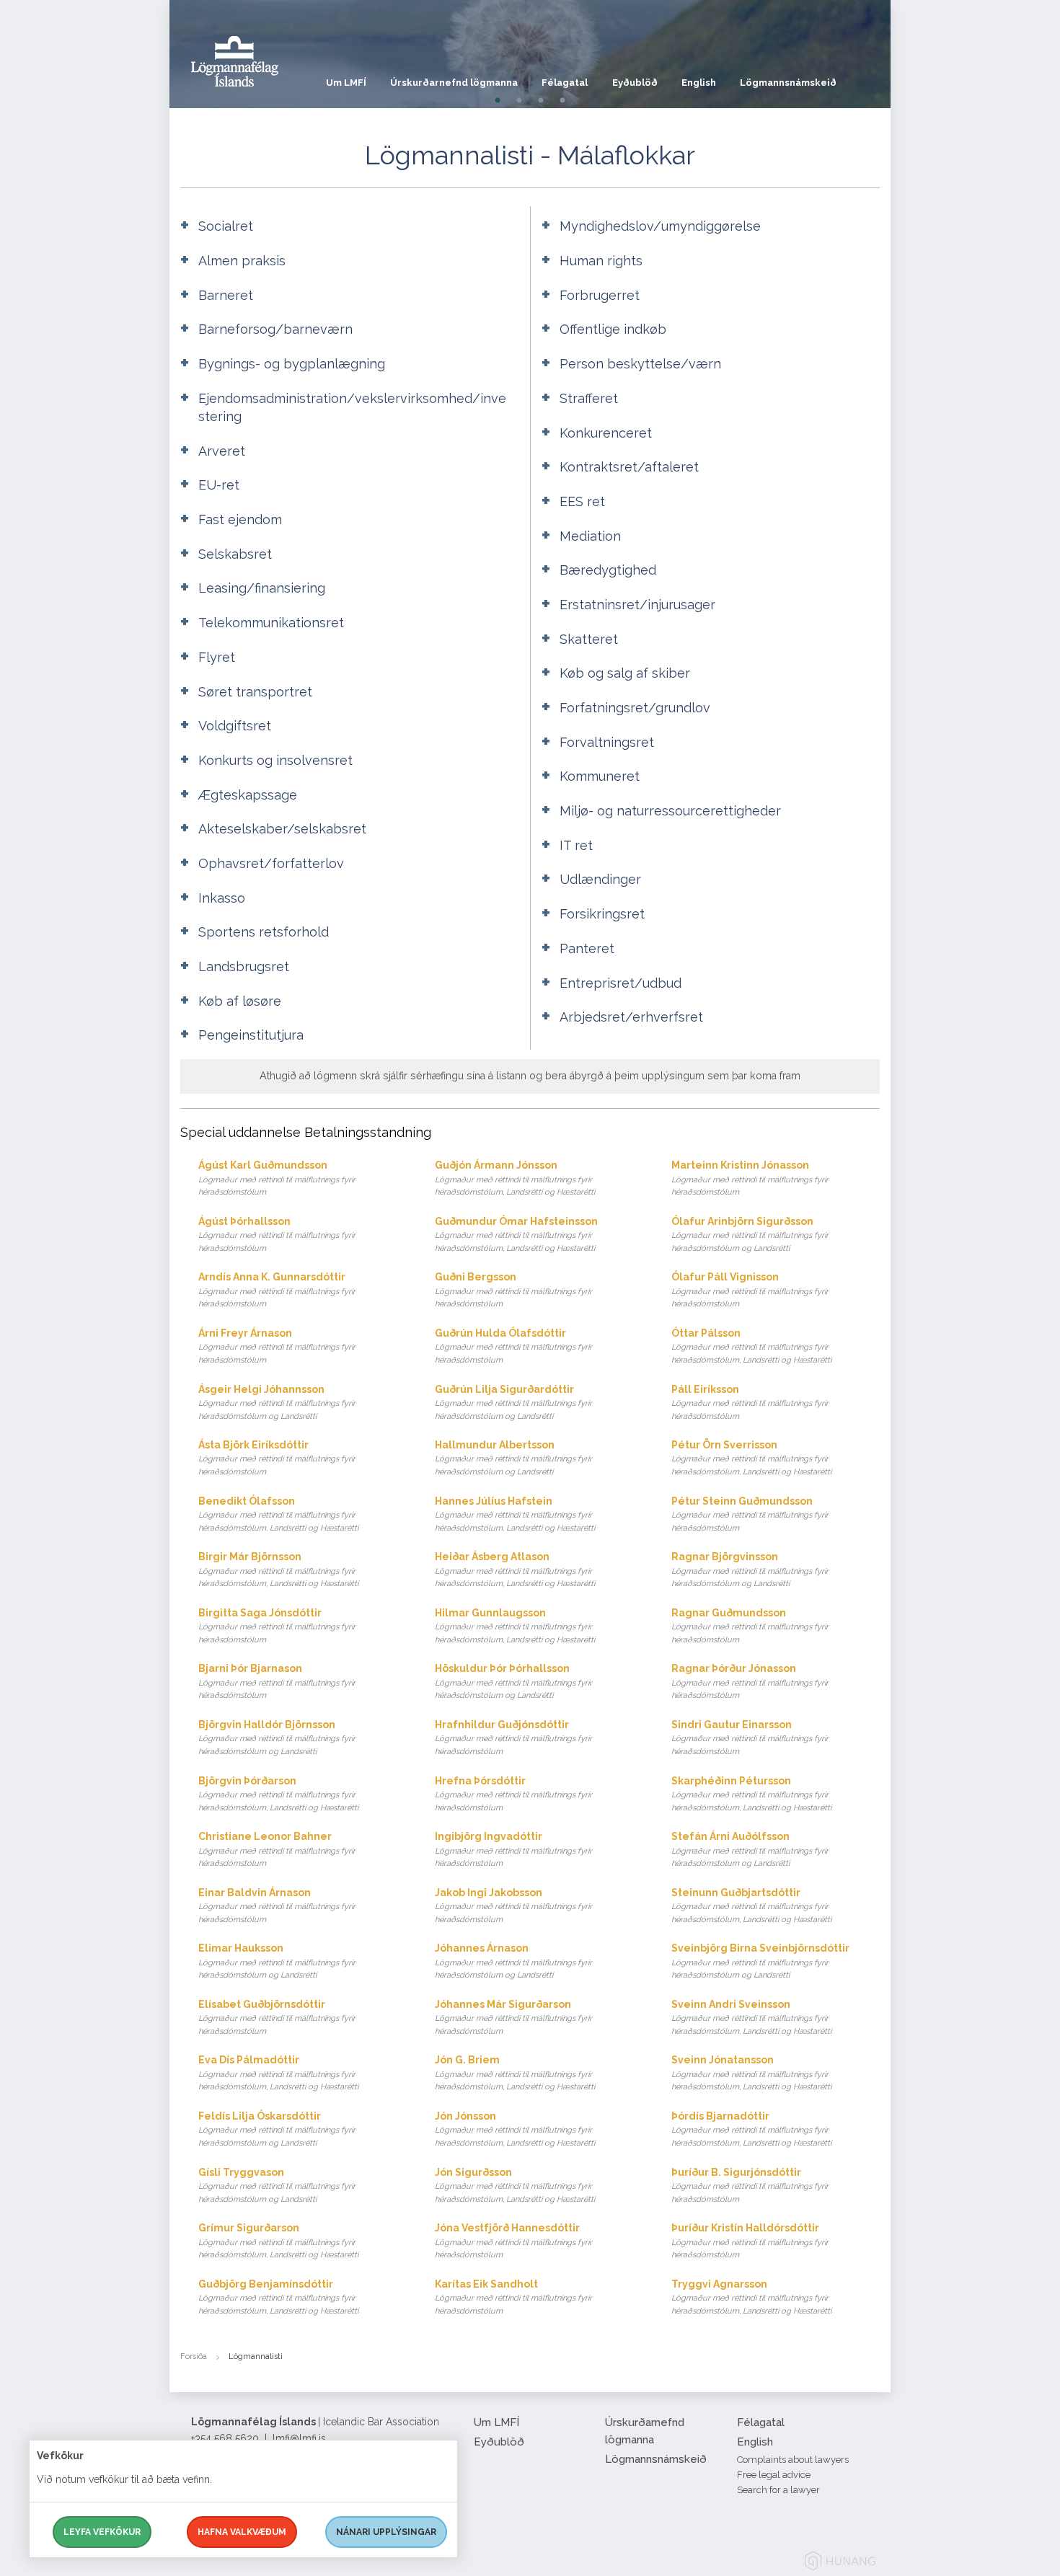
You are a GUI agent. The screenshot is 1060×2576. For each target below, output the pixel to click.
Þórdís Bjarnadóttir (751, 2129)
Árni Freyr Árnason (277, 1346)
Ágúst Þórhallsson (277, 1234)
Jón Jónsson (515, 2129)
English (699, 83)
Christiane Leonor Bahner (277, 1849)
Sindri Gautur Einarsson (750, 1738)
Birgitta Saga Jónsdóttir (277, 1626)
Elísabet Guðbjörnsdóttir (277, 2017)
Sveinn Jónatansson (751, 2073)
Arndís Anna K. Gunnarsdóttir (277, 1290)
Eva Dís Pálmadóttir (278, 2073)
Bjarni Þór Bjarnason (277, 1681)
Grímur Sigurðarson (278, 2241)
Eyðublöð (635, 83)
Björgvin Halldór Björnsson (277, 1738)
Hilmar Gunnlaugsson (515, 1626)
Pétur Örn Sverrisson (751, 1458)
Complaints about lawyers (793, 2460)
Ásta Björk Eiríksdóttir (277, 1458)
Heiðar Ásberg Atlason (515, 1570)
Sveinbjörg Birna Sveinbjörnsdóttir (760, 1961)
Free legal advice (774, 2475)
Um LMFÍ (346, 83)
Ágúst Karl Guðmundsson (277, 1178)
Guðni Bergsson (513, 1290)
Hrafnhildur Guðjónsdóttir (513, 1738)
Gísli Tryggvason (277, 2185)
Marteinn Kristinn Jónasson (750, 1178)
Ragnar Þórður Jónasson (750, 1681)
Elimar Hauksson (277, 1961)
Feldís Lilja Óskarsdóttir (277, 2129)
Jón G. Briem (515, 2073)
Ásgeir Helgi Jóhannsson (277, 1402)
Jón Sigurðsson (515, 2185)
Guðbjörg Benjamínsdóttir (278, 2297)
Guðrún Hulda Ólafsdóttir (513, 1346)
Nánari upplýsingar (386, 2532)
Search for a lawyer (778, 2490)
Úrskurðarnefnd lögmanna (454, 83)
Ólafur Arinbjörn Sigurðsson (750, 1234)
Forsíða (194, 2356)
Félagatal (565, 83)
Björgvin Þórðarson (278, 1794)
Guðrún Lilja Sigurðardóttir (513, 1402)
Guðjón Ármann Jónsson (515, 1178)
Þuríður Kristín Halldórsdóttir (750, 2241)
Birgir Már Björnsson (278, 1570)
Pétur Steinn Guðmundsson (750, 1514)
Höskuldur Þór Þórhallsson (513, 1681)
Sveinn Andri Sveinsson (751, 2017)
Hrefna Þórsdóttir (513, 1794)
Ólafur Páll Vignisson (750, 1290)
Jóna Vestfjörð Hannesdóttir (513, 2241)
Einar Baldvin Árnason (277, 1906)
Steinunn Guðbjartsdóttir (751, 1906)
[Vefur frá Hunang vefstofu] (840, 2563)
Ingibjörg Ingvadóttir (513, 1849)
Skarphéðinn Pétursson (751, 1794)
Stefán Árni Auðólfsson (750, 1849)
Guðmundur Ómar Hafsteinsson (516, 1234)
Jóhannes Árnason (513, 1961)
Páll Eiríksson (750, 1402)
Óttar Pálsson (751, 1346)
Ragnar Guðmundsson (750, 1626)
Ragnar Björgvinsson (750, 1570)
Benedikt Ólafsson (278, 1514)
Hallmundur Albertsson (513, 1458)
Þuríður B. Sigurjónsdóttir (750, 2185)
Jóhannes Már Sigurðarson (513, 2017)
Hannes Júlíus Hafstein (515, 1514)
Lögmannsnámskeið (788, 83)
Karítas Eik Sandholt (513, 2297)
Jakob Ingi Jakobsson (513, 1906)
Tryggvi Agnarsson (751, 2297)
